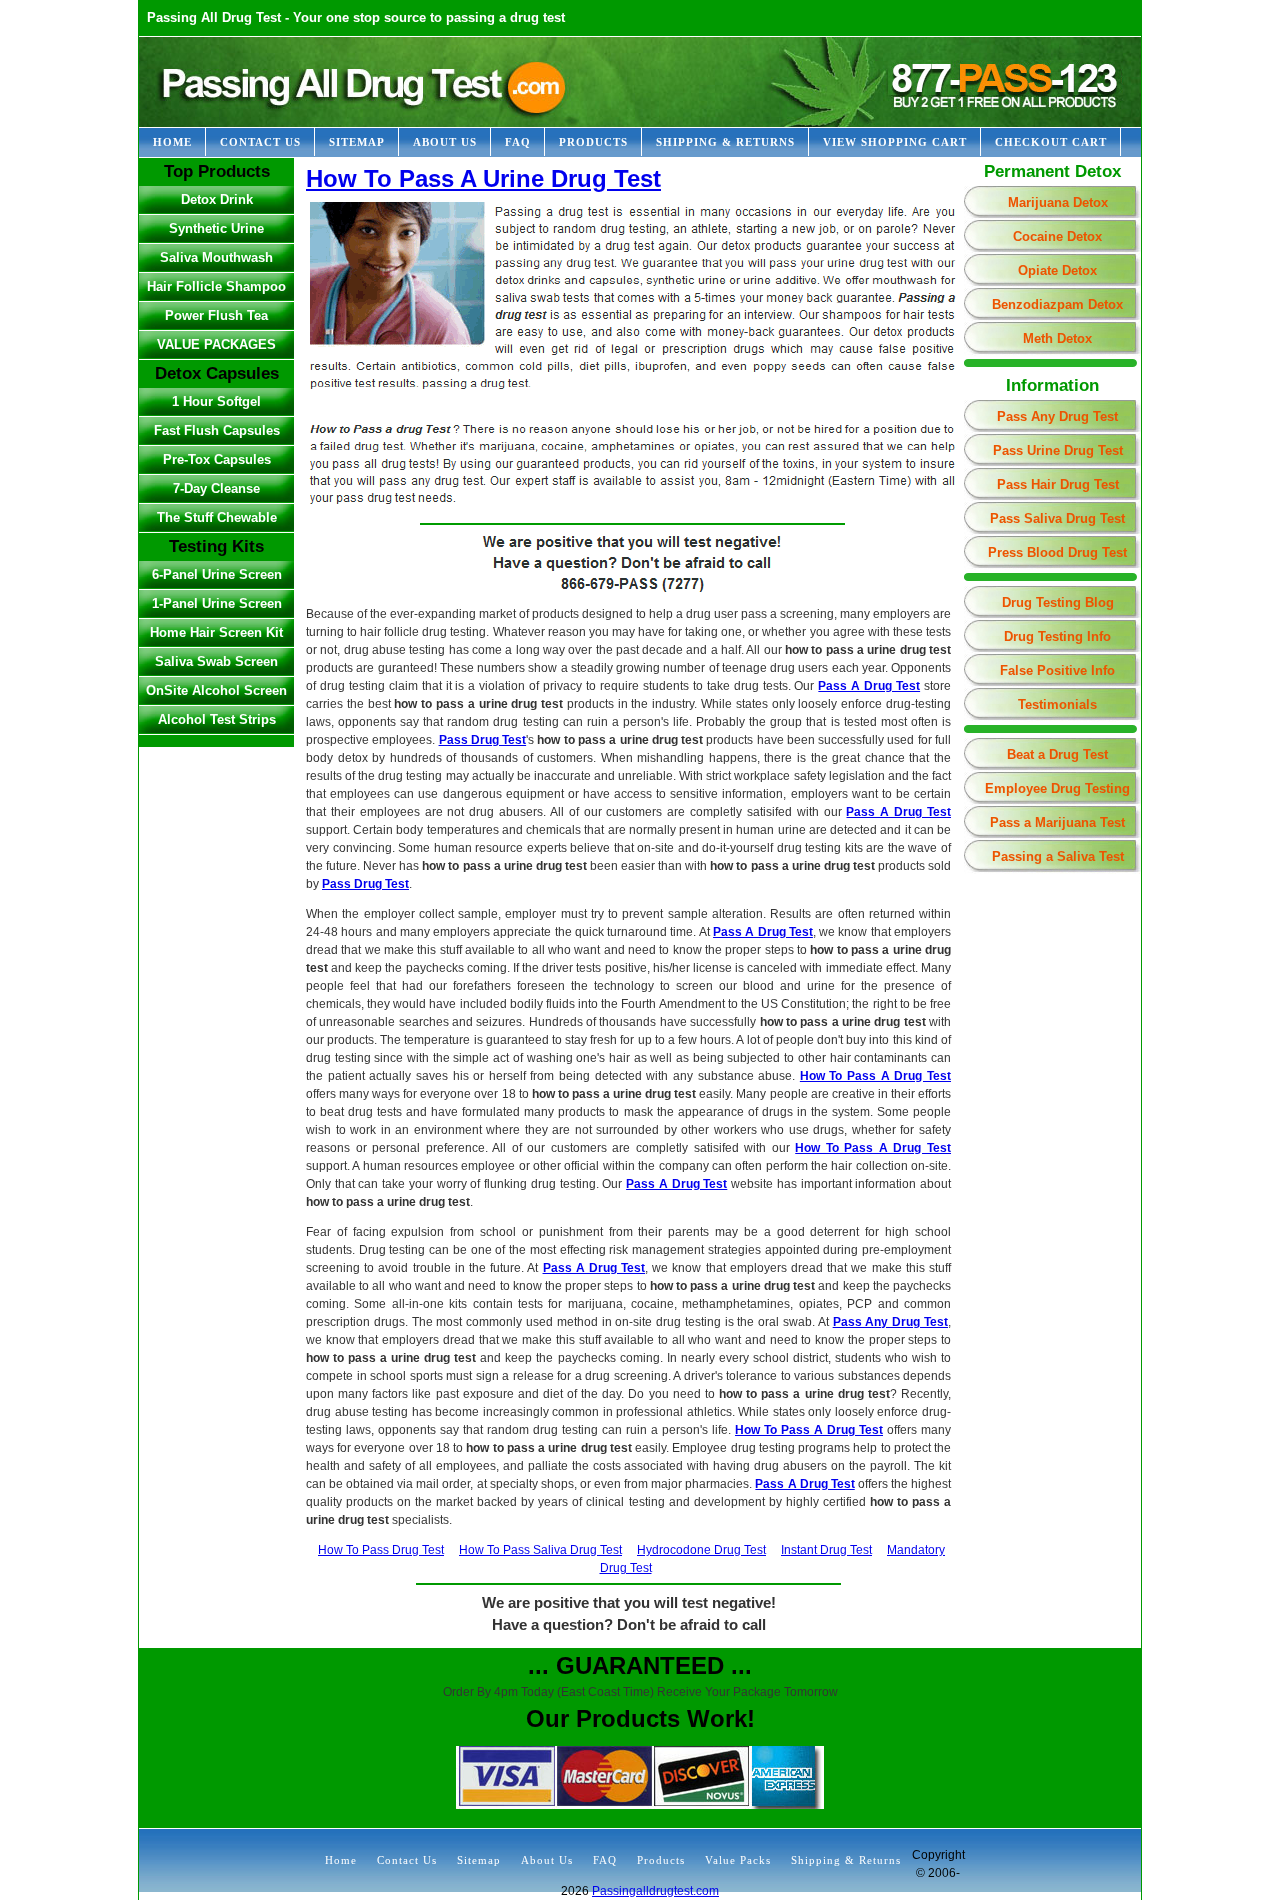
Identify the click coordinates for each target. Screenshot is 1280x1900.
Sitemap (357, 142)
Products (593, 142)
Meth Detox (1057, 338)
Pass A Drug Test (869, 686)
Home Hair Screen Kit (216, 632)
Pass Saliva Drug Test (1057, 518)
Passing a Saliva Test (1058, 856)
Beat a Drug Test (1057, 754)
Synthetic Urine (216, 228)
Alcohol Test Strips (217, 719)
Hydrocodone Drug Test (701, 1550)
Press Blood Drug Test (1057, 552)
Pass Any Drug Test (1057, 416)
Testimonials (1057, 704)
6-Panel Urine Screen (217, 574)
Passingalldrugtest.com (655, 1891)
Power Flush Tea (216, 315)
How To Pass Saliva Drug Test (540, 1550)
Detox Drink (217, 199)
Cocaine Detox (1057, 236)
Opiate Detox (1057, 270)
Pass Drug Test (483, 740)
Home (172, 142)
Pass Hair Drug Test (1058, 484)
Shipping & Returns (725, 142)
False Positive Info (1057, 670)
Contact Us (260, 142)
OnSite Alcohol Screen (216, 690)
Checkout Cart (1051, 142)
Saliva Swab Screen (216, 661)
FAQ (518, 142)
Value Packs (738, 1860)
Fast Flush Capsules (217, 430)
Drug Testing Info (1057, 636)
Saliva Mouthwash (216, 257)
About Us (445, 142)
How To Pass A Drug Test (875, 1076)
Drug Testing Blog (1058, 602)
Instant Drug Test (826, 1550)
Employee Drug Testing (1057, 788)
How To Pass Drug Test (381, 1550)
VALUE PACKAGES (216, 344)
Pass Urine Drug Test (1058, 450)
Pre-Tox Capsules (217, 459)
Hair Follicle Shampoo (216, 286)
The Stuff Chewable (217, 517)
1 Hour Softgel (216, 401)
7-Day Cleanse (216, 488)
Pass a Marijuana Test (1057, 822)
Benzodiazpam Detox (1057, 304)
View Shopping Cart (895, 142)
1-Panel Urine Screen (217, 603)
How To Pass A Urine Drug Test (483, 178)
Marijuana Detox (1058, 202)
